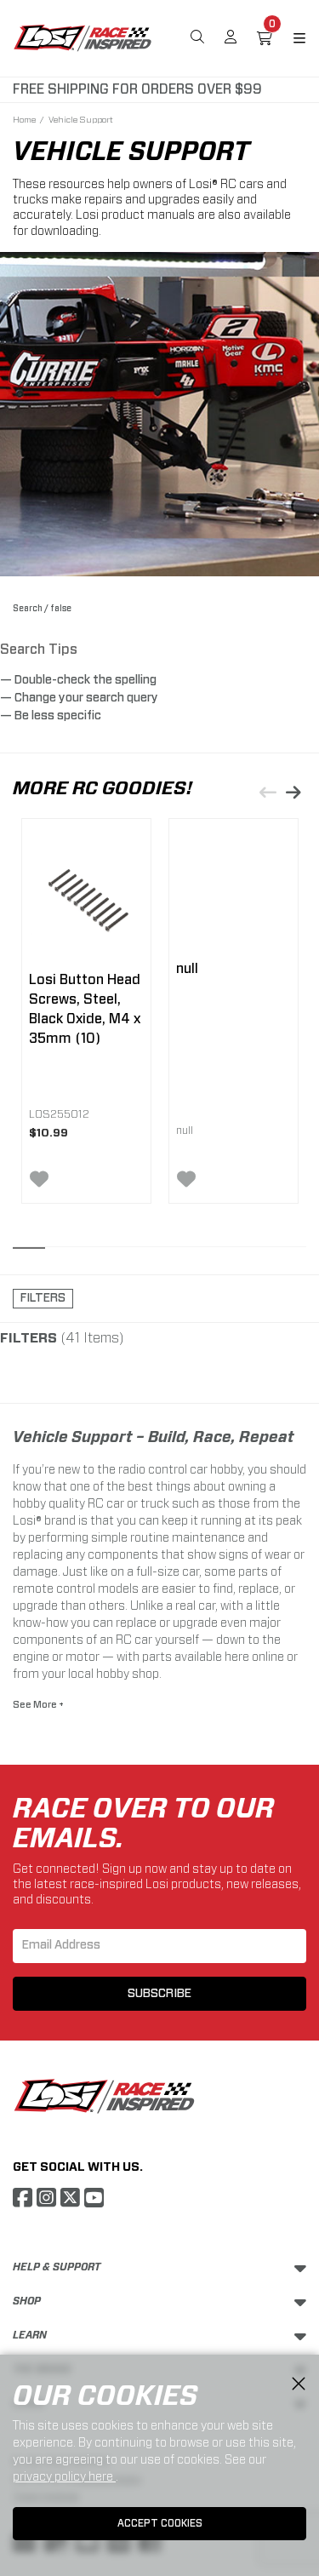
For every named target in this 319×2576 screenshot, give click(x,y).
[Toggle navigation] (289, 38)
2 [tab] (61, 1252)
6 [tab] (192, 1252)
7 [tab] (225, 1252)
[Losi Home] (83, 37)
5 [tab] (159, 1252)
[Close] (299, 2384)
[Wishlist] (91, 1180)
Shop (27, 2301)
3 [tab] (94, 1252)
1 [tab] (29, 1252)
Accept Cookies (160, 2523)
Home (24, 119)
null (187, 969)
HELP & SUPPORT (57, 2267)
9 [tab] (290, 1252)
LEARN (30, 2335)
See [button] (23, 1705)
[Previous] (268, 793)
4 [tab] (127, 1252)
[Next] (293, 793)
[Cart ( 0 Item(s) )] (265, 38)
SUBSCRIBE (159, 1994)
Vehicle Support (81, 119)
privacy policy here (64, 2476)
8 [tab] (257, 1252)
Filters (43, 1298)
